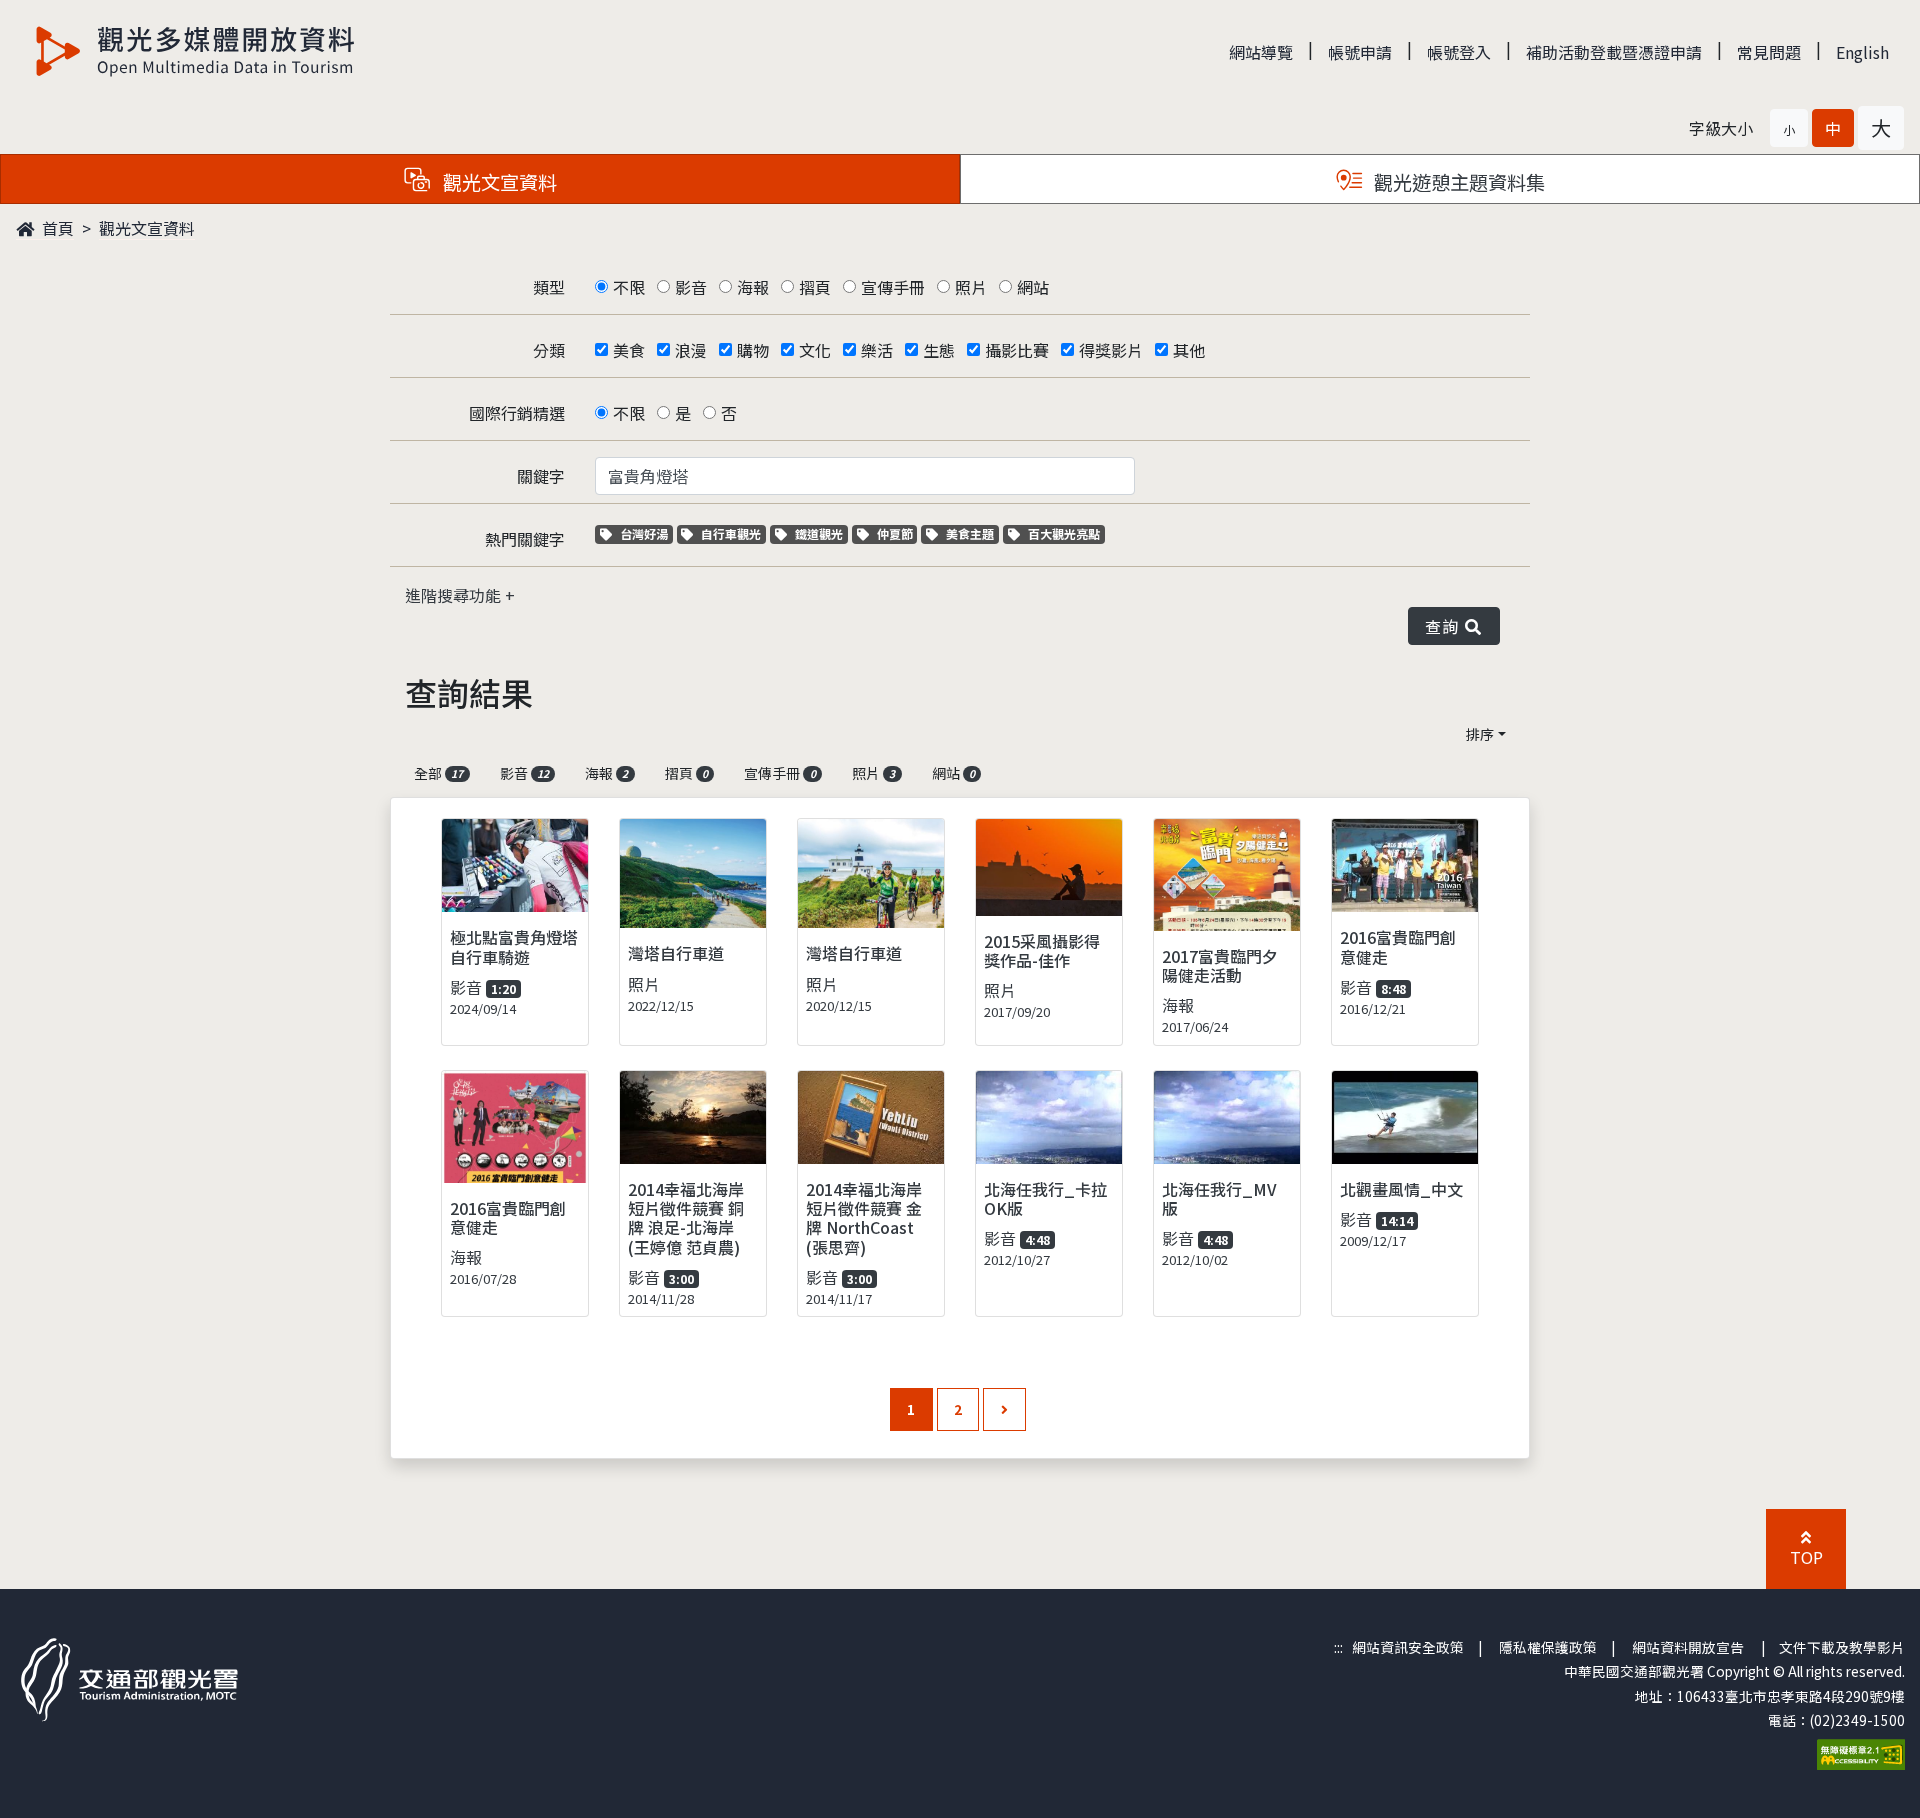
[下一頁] (1004, 1409)
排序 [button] (1480, 734)
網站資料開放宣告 (1688, 1647)
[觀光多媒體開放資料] (196, 51)
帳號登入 (1459, 52)
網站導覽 (1261, 52)
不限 (629, 287)
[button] (1789, 128)
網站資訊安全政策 (1408, 1647)
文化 (815, 350)
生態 (939, 350)
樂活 (877, 350)
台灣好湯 (646, 533)
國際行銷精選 (517, 413)
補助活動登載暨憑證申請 (1614, 52)
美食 (629, 350)
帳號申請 (1360, 52)
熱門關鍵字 (525, 539)
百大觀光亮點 (1063, 533)
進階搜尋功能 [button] (455, 595)
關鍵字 (541, 476)
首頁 (56, 228)
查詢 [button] (1445, 626)
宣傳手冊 (893, 287)
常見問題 (1769, 52)
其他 (1189, 350)
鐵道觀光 (821, 533)
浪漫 (691, 350)
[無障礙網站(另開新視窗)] (1861, 1752)
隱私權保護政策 (1548, 1647)
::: (1338, 1647)
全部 (438, 773)
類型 (549, 287)
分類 (549, 350)
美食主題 (972, 533)
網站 (1033, 287)
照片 (971, 287)
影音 (691, 287)
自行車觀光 (730, 533)
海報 (753, 287)
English (1862, 52)
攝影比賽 (1017, 350)
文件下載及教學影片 (1842, 1647)
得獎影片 (1111, 350)
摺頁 (815, 287)
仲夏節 (897, 533)
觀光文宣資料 (147, 228)
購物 (753, 350)
